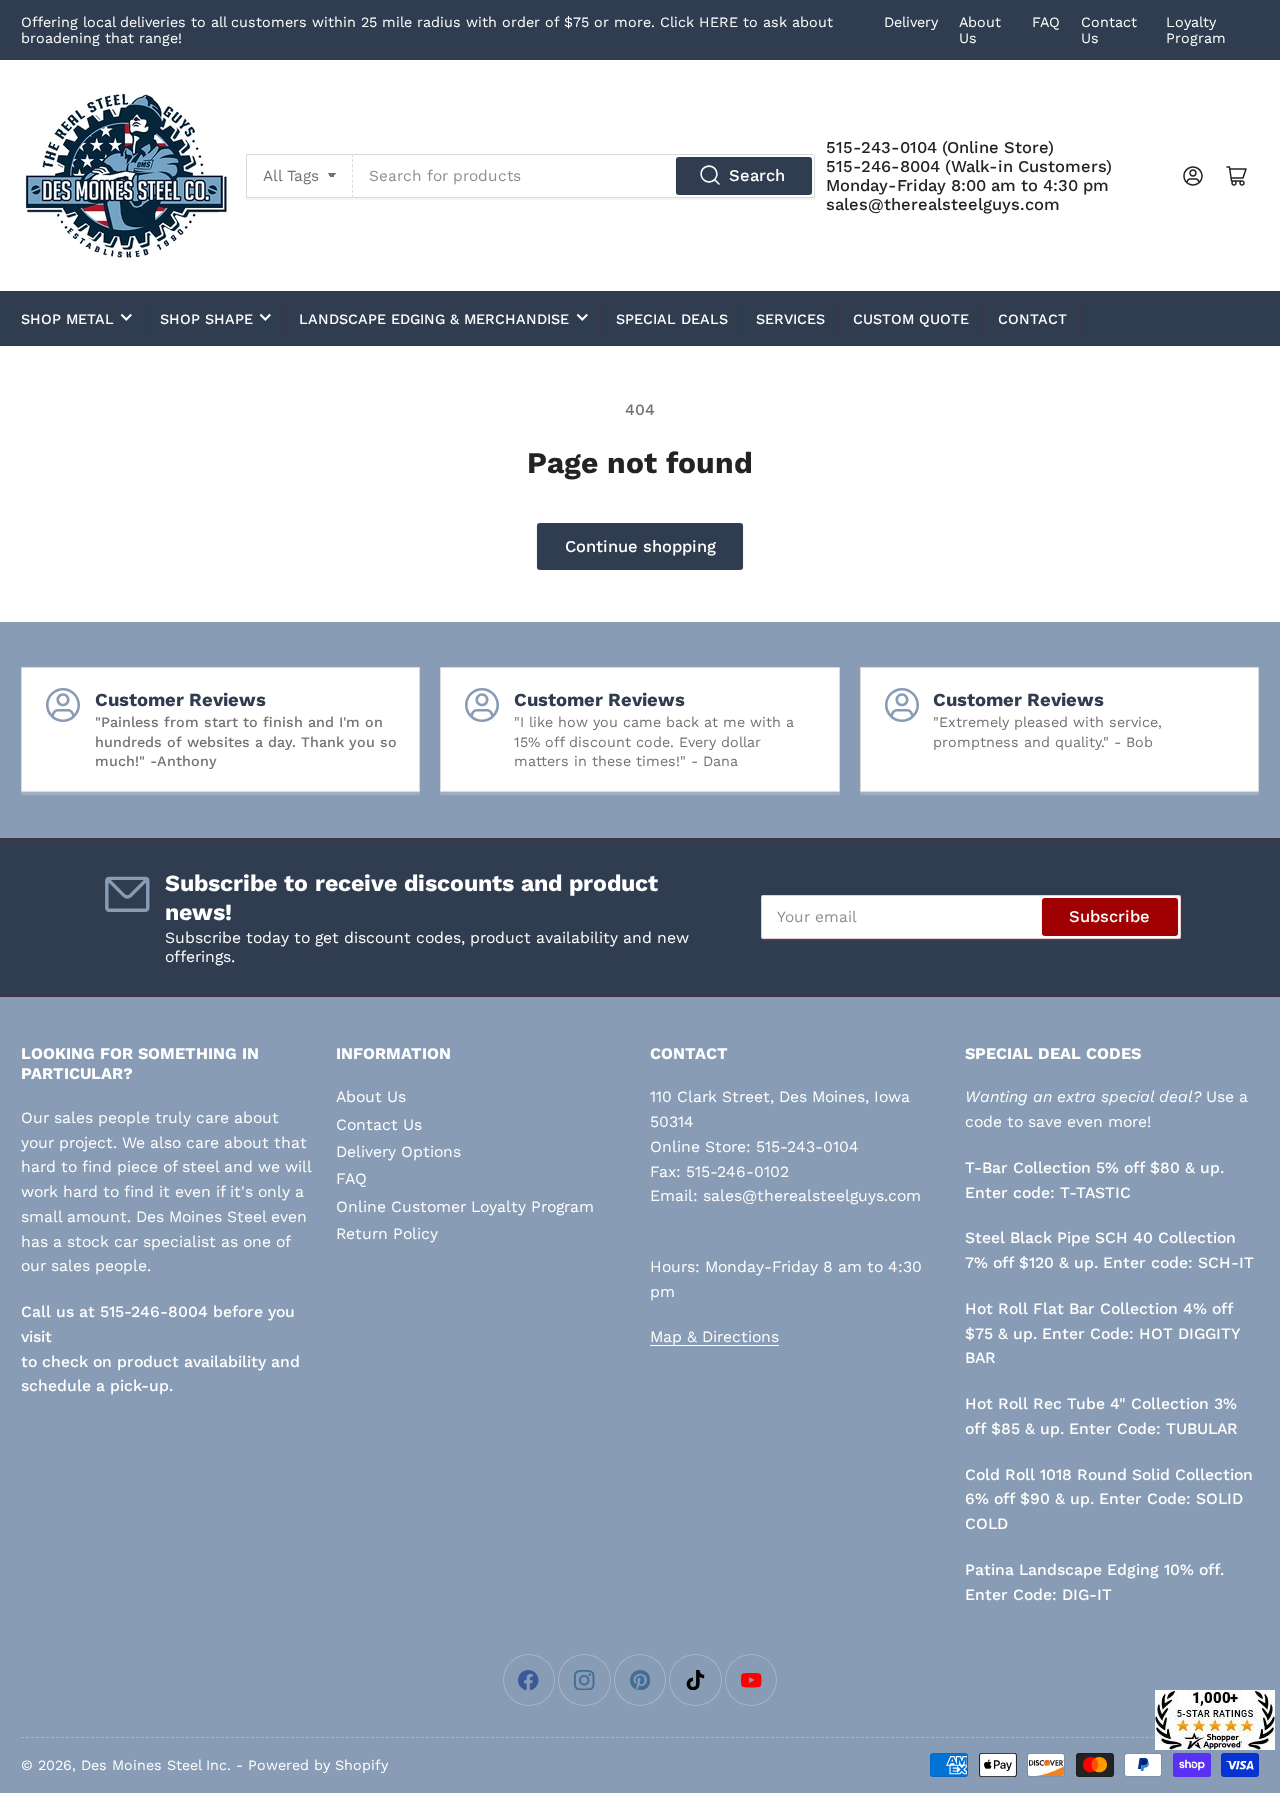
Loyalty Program (1196, 30)
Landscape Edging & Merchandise (434, 319)
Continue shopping (640, 546)
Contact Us (379, 1124)
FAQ (1046, 22)
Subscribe (1109, 916)
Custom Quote (911, 319)
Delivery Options (398, 1151)
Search (757, 175)
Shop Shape (206, 319)
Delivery (911, 22)
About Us (371, 1096)
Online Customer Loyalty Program (465, 1206)
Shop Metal (67, 319)
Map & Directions (714, 1336)
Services (790, 319)
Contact (1032, 319)
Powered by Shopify (318, 1765)
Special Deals (672, 319)
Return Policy (387, 1233)
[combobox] (584, 176)
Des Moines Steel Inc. (156, 1765)
